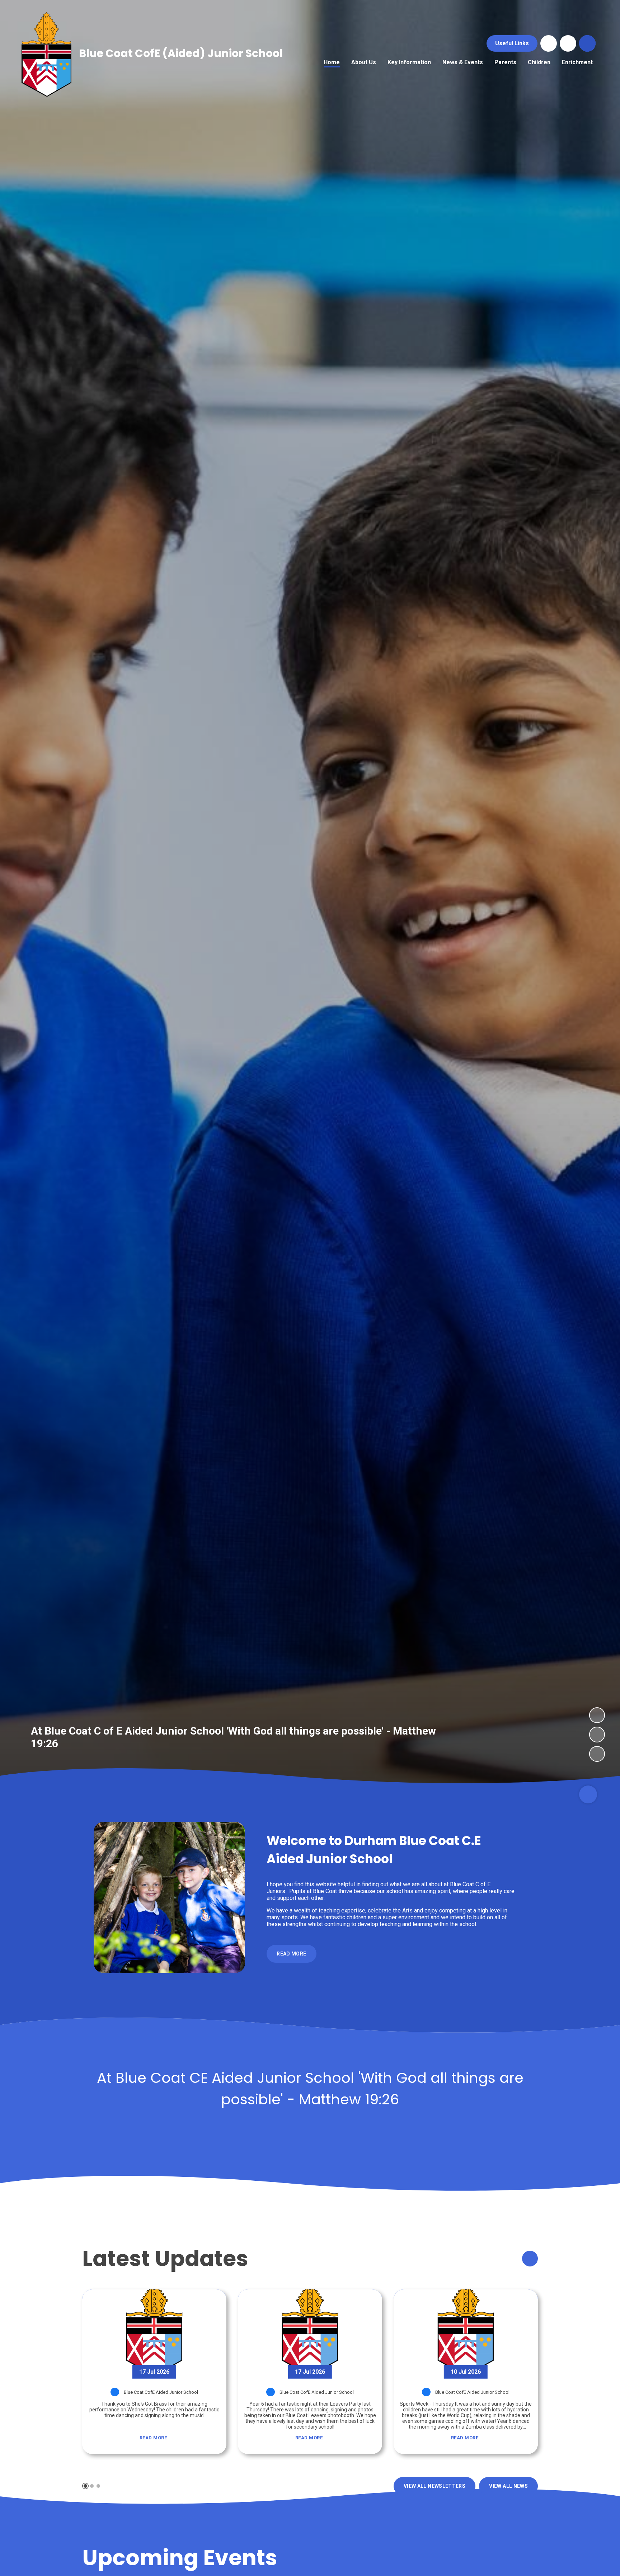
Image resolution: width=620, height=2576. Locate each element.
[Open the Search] (587, 43)
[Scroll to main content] (588, 1794)
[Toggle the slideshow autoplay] (597, 1754)
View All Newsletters (435, 2486)
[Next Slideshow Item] (597, 1715)
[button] (85, 2486)
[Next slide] (530, 2259)
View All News (508, 2486)
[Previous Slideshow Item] (597, 1735)
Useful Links (512, 43)
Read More (153, 2438)
